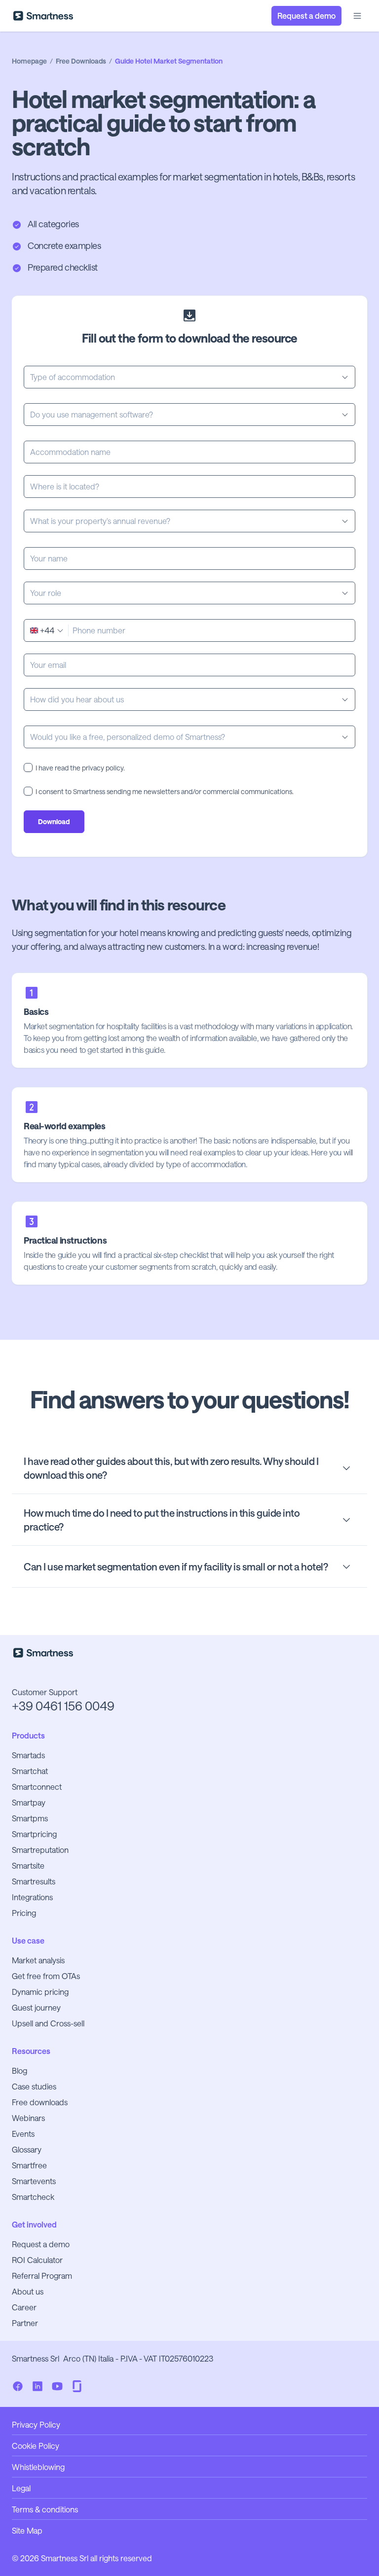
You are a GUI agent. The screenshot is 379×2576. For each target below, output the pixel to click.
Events (23, 2134)
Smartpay (29, 1802)
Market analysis (38, 1960)
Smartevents (34, 2181)
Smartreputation (40, 1850)
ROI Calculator (37, 2260)
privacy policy (103, 768)
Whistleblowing (38, 2467)
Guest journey (36, 2007)
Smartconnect (37, 1787)
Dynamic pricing (40, 1992)
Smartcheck (33, 2197)
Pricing (24, 1913)
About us (28, 2291)
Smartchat (30, 1771)
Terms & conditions (45, 2509)
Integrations (32, 1897)
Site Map (27, 2530)
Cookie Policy (36, 2446)
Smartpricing (34, 1834)
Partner (25, 2323)
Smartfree (29, 2165)
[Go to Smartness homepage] (43, 16)
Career (24, 2307)
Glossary (27, 2149)
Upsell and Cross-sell (48, 2023)
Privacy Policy (36, 2424)
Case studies (34, 2086)
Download (54, 821)
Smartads (28, 1755)
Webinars (28, 2118)
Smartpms (30, 1818)
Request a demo (41, 2244)
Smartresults (34, 1881)
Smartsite (28, 1865)
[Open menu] (357, 16)
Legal (21, 2488)
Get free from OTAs (46, 1976)
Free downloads (40, 2102)
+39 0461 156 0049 (63, 1706)
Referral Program (42, 2276)
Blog (19, 2071)
